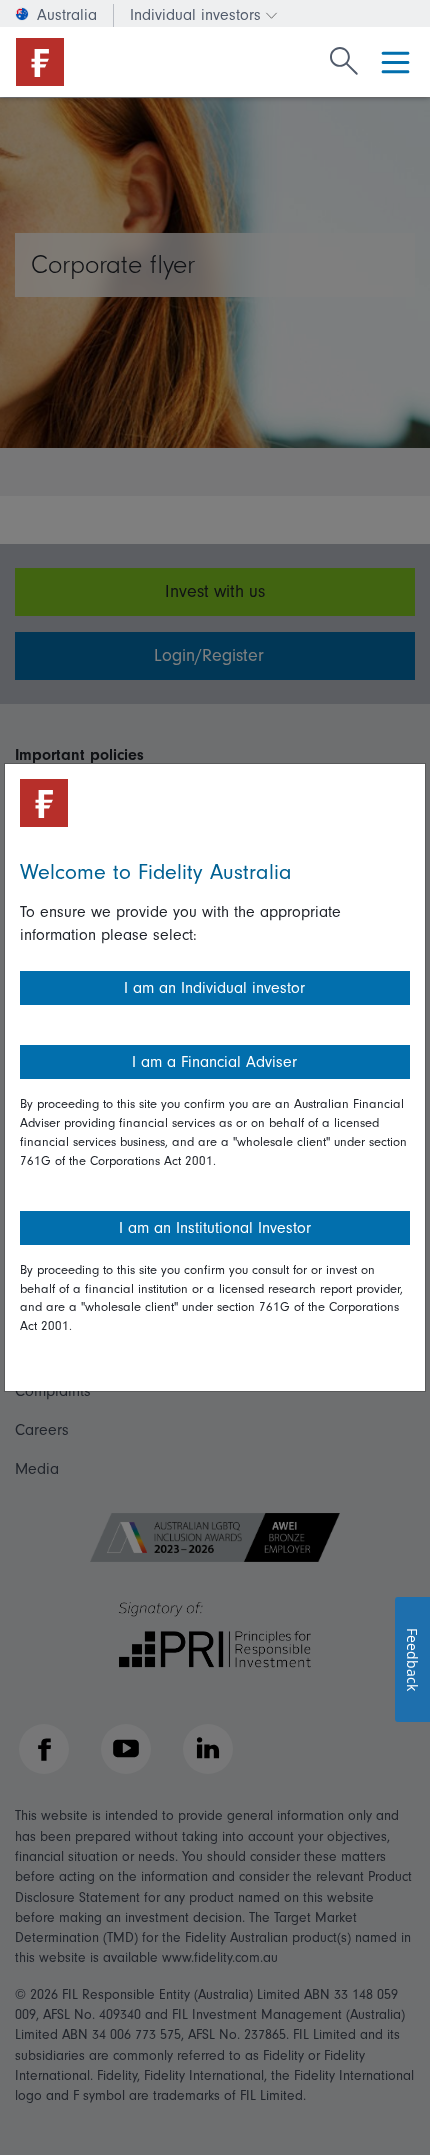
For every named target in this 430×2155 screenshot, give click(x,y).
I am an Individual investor (214, 988)
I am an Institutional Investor (215, 1228)
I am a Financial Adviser (214, 1062)
